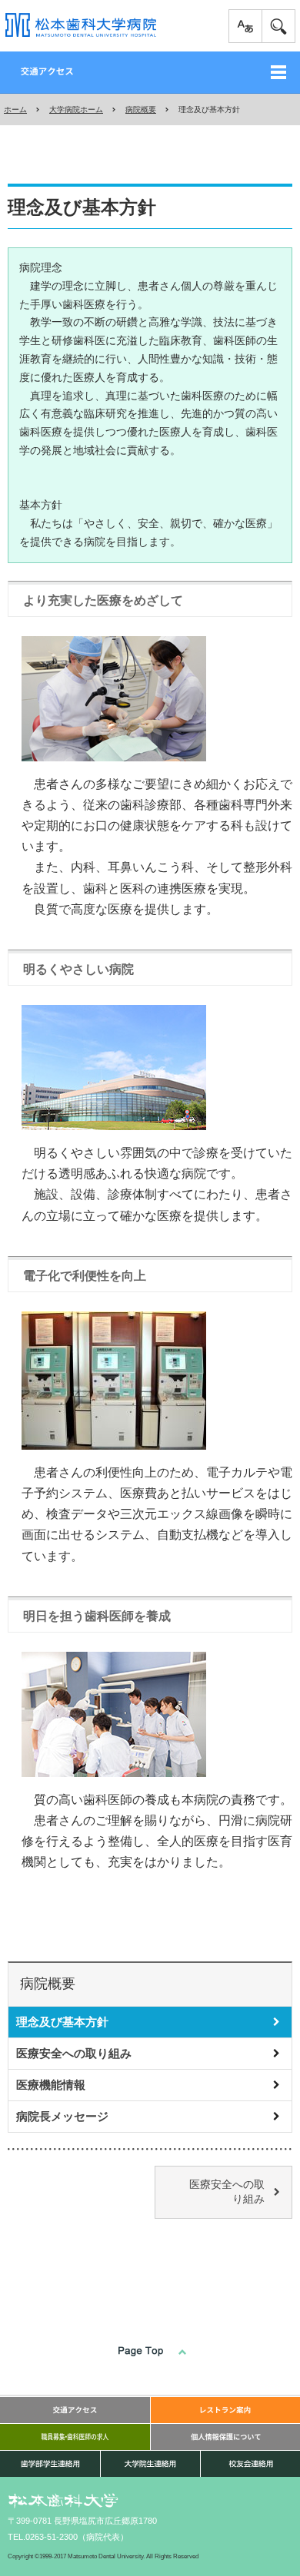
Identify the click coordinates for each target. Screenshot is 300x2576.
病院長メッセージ (62, 2116)
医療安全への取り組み (74, 2053)
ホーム (15, 109)
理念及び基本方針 (62, 2022)
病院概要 (141, 109)
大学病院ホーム (76, 109)
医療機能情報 (51, 2085)
